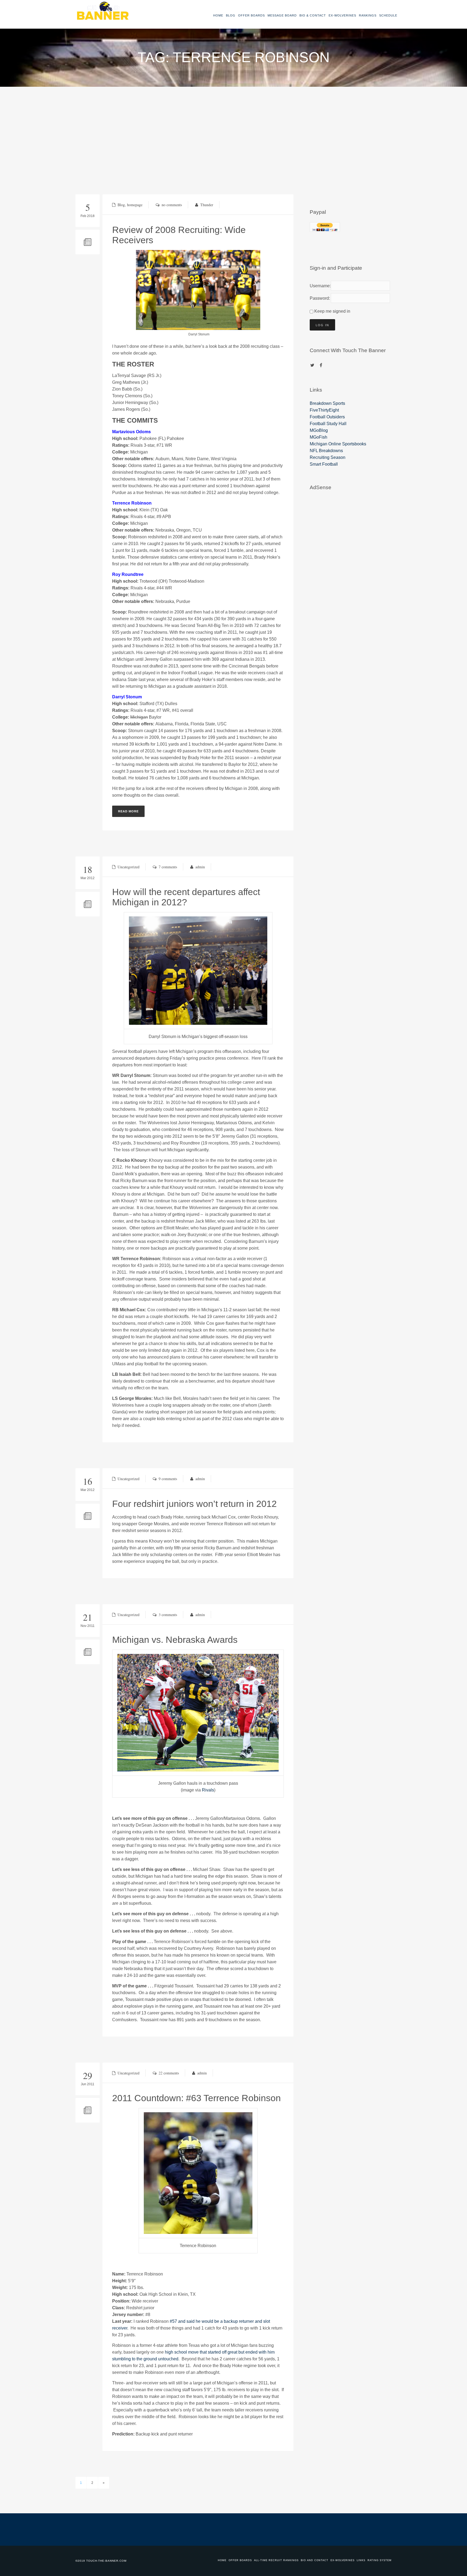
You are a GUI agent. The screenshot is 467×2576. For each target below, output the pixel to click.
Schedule (388, 15)
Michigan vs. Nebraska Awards (175, 1640)
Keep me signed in (332, 311)
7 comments (168, 867)
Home (218, 15)
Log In (322, 325)
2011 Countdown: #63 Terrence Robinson (196, 2098)
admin (200, 867)
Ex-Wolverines (342, 15)
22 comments (169, 2073)
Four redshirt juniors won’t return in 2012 (194, 1504)
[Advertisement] (234, 127)
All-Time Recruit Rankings (276, 2560)
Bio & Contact (313, 15)
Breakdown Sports (327, 403)
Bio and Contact (315, 2560)
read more (128, 811)
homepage (135, 205)
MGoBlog (319, 430)
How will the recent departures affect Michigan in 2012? (186, 897)
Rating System (380, 2560)
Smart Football (324, 464)
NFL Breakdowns (326, 451)
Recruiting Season (328, 457)
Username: (319, 286)
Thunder (207, 205)
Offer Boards (251, 15)
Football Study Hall (328, 424)
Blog (231, 15)
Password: (319, 298)
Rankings (368, 15)
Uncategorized (129, 867)
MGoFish (318, 437)
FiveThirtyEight (324, 410)
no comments (172, 205)
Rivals (208, 1790)
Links (361, 2560)
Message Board (282, 15)
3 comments (168, 1615)
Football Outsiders (327, 417)
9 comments (168, 1479)
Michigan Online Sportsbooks (338, 444)
